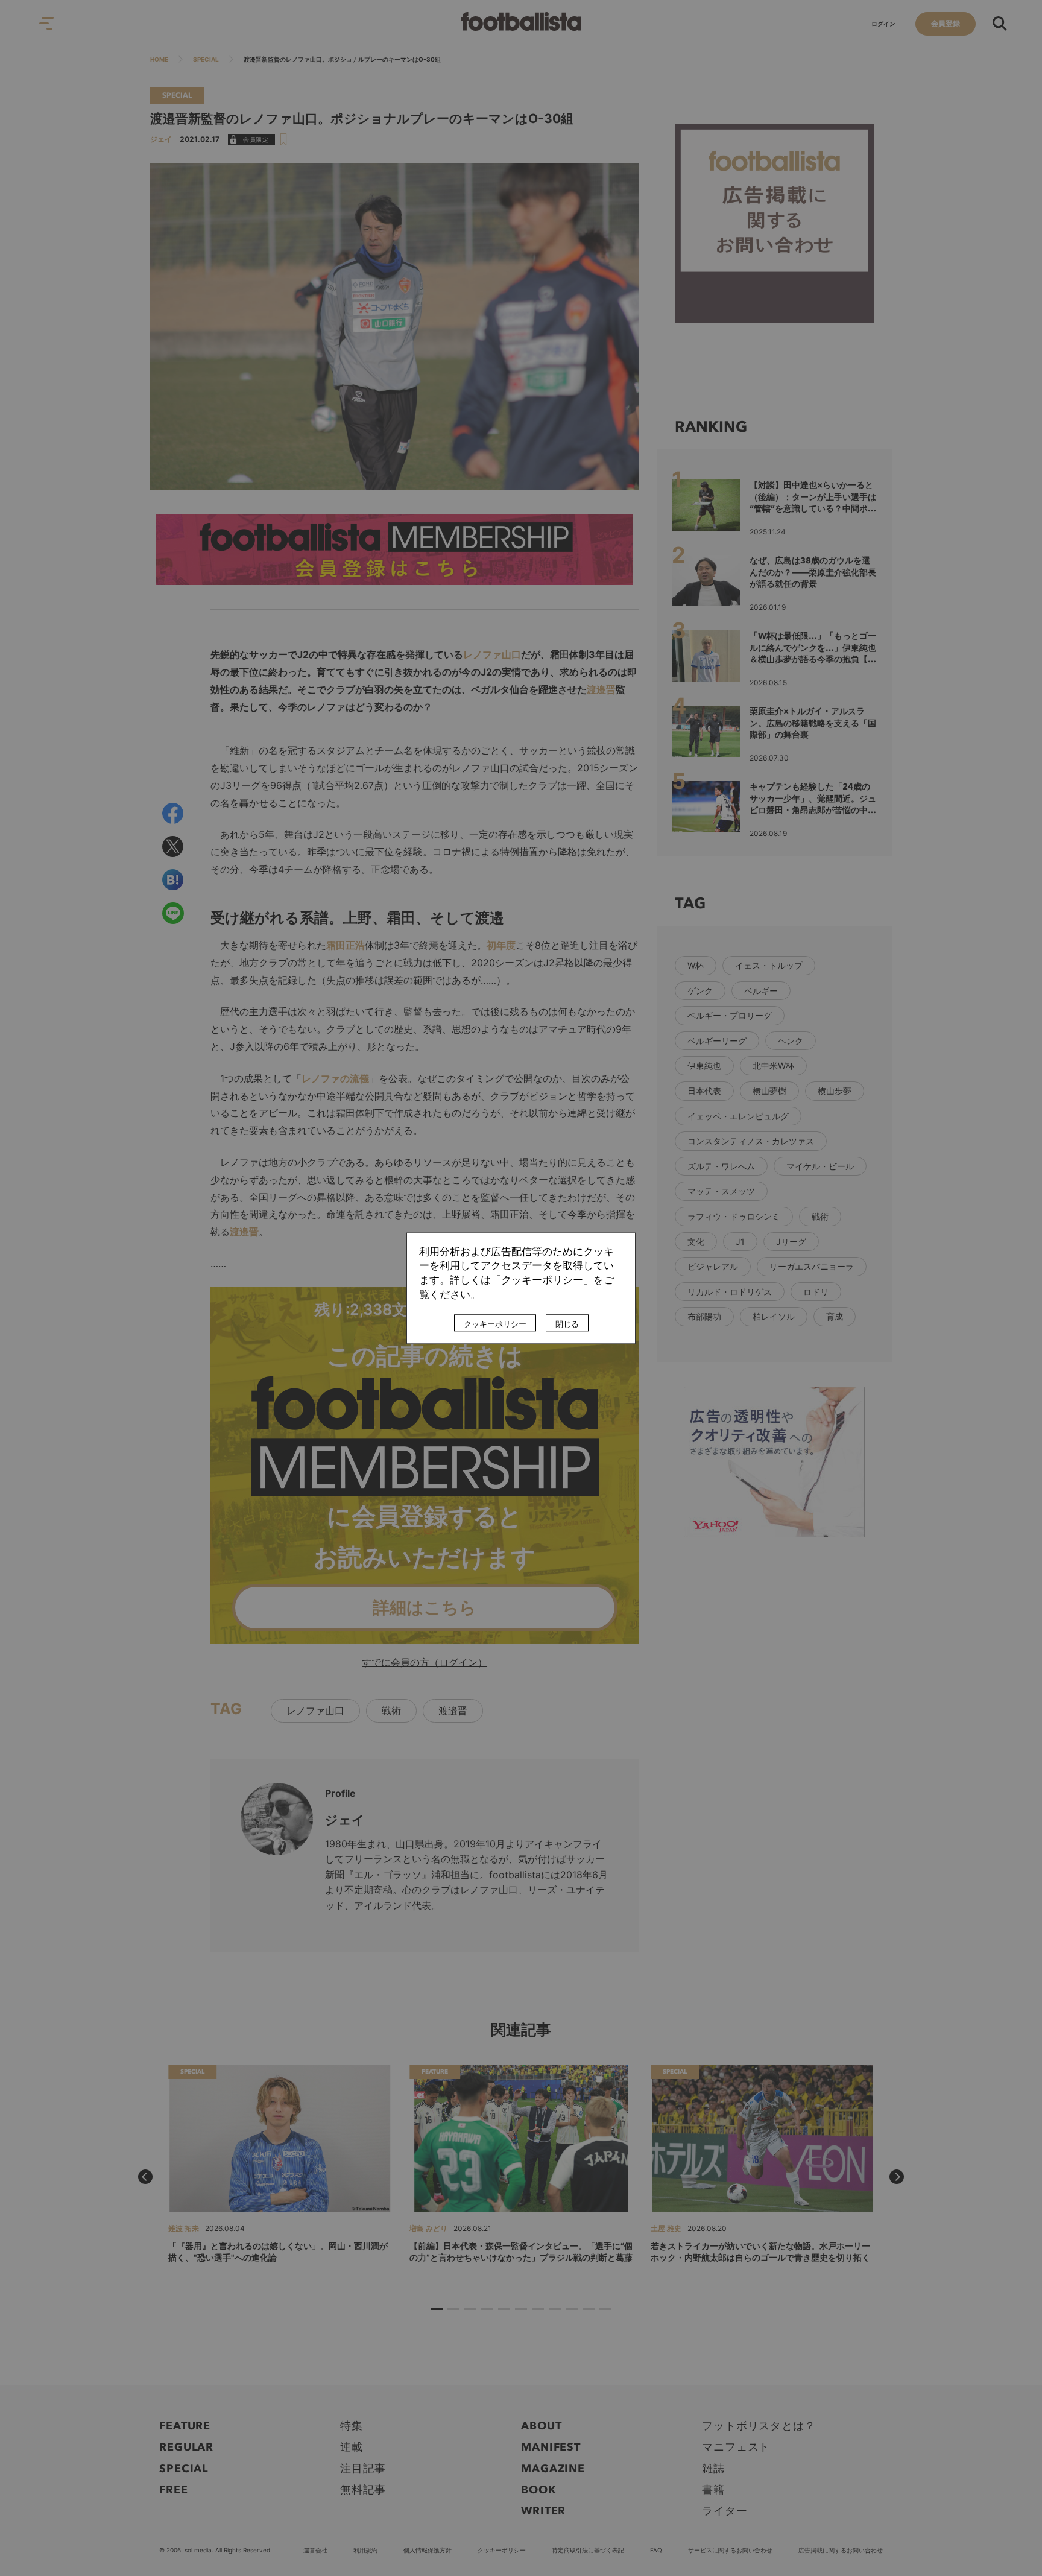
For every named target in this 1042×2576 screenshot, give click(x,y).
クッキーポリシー (495, 1324)
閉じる (567, 1324)
